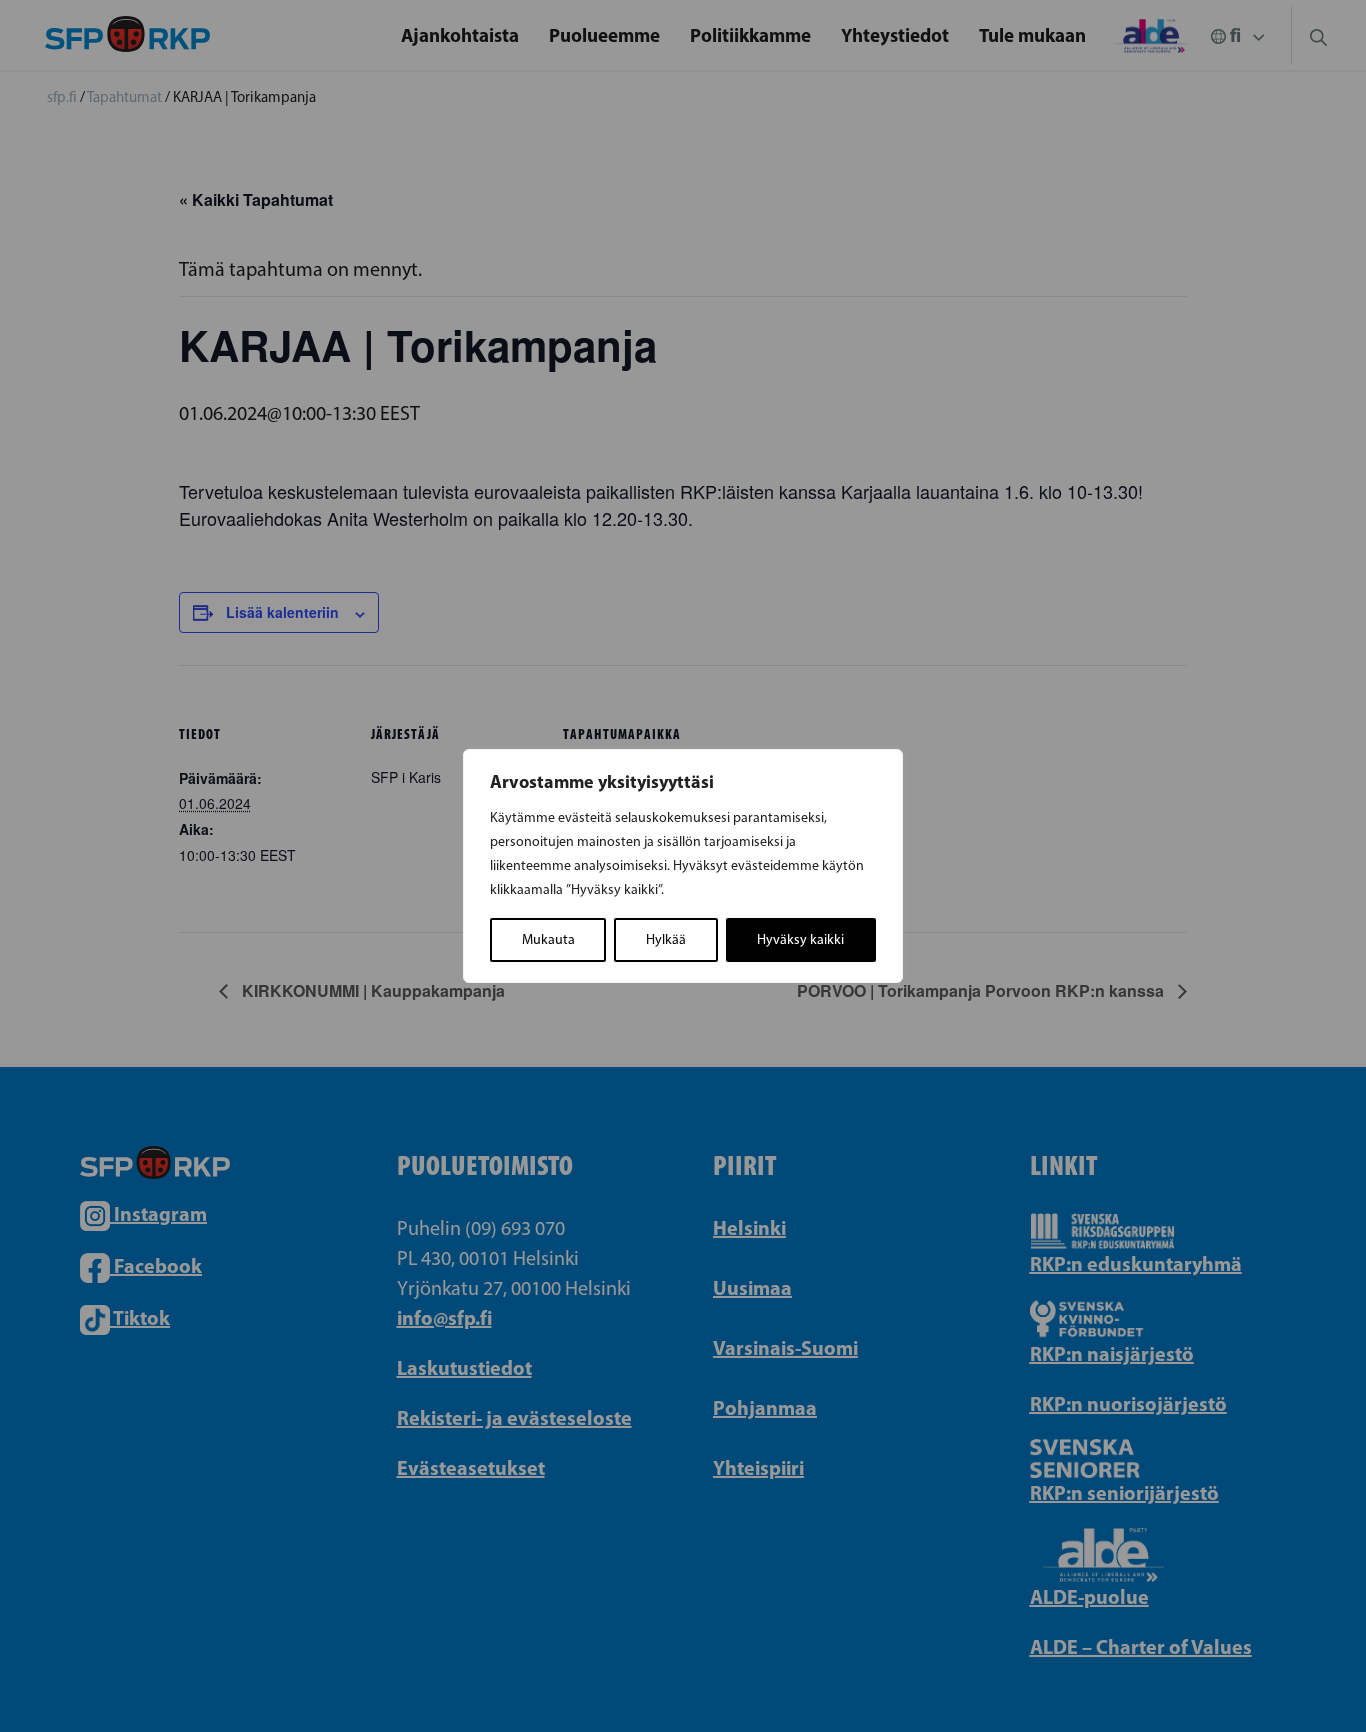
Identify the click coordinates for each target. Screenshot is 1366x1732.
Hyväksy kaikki (800, 939)
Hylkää (666, 939)
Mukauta (548, 939)
